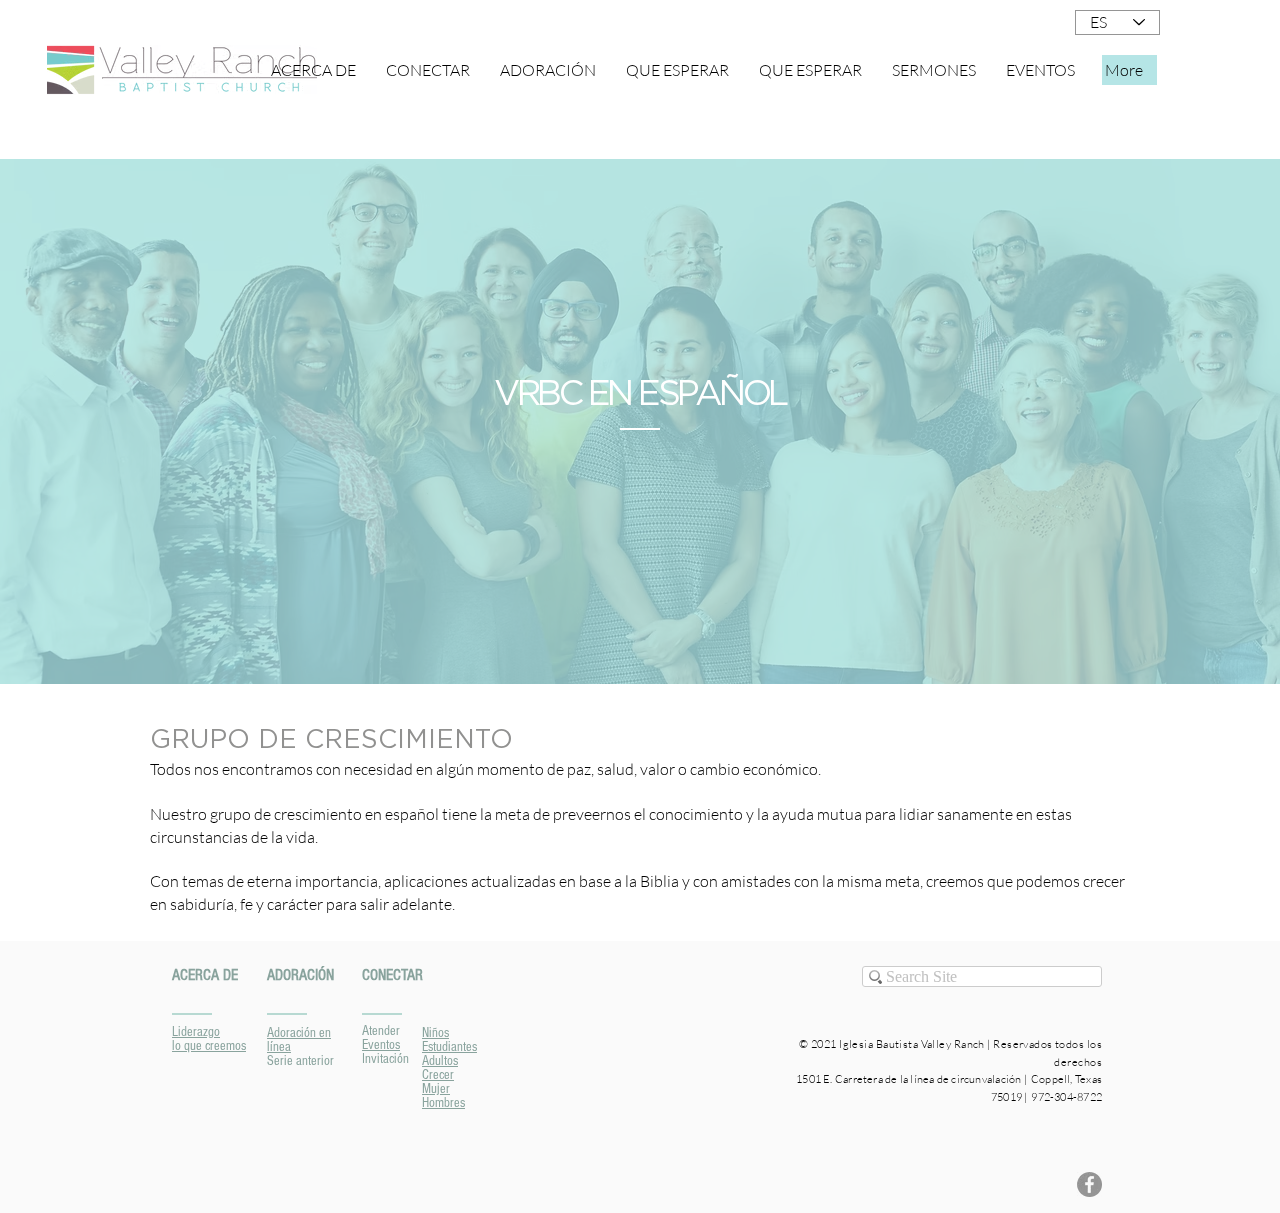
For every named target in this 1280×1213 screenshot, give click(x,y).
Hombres (443, 1103)
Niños (435, 1033)
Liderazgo (196, 1032)
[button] (428, 70)
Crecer (438, 1075)
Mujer (436, 1089)
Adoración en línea (299, 1040)
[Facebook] (1089, 1184)
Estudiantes (449, 1047)
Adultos (440, 1061)
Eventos (381, 1045)
